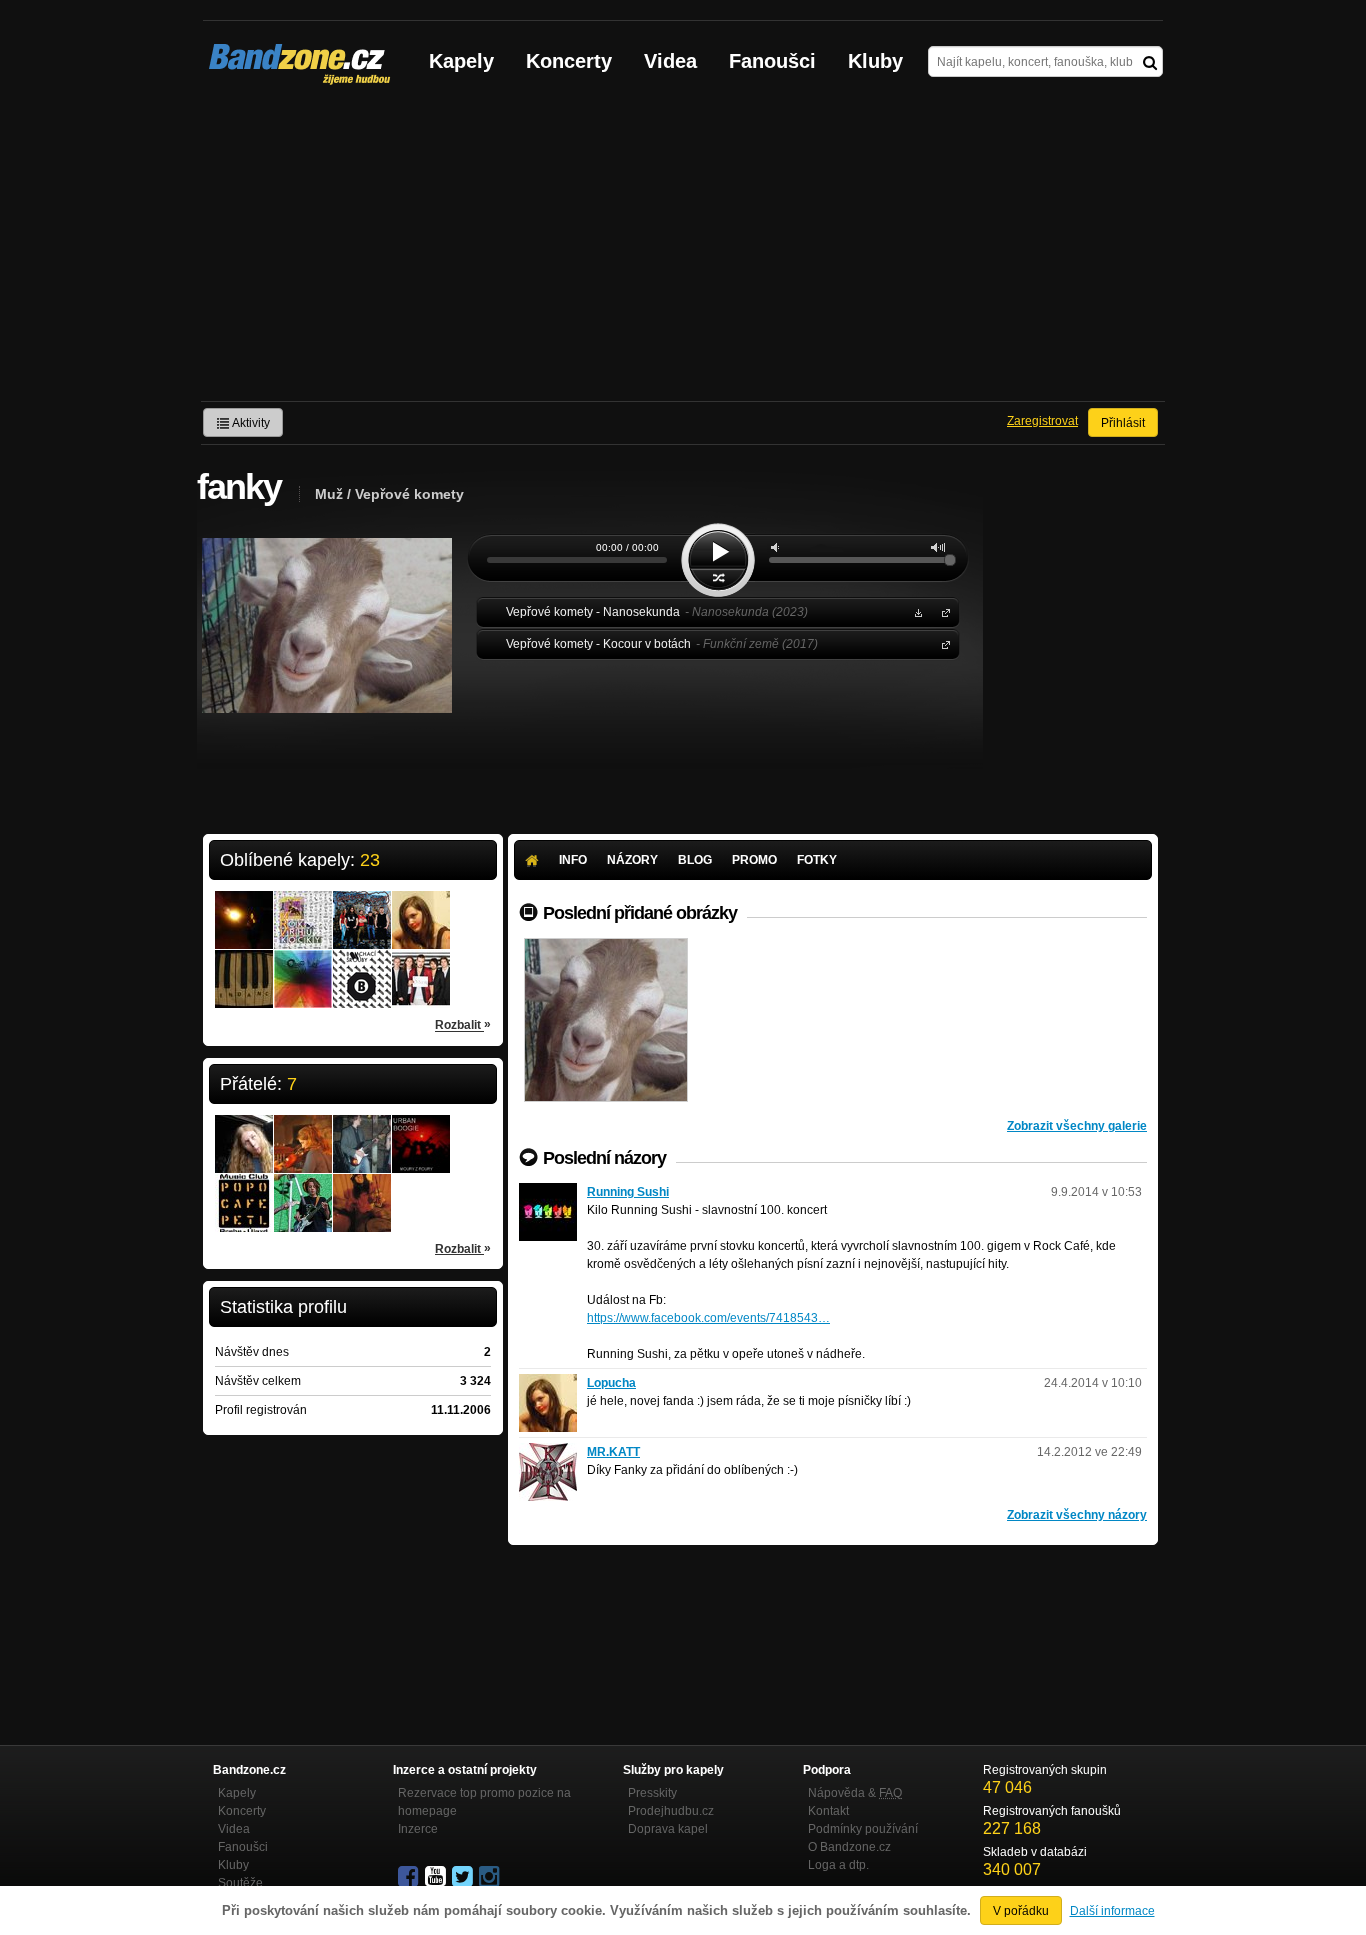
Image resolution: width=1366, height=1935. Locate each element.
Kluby (875, 61)
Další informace (1112, 1911)
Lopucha (611, 1383)
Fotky (817, 860)
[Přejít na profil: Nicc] (244, 907)
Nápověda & (855, 1793)
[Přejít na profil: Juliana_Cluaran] (303, 1131)
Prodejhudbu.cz (671, 1811)
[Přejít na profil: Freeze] (303, 1190)
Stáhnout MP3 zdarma (916, 611)
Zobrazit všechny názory (1077, 1515)
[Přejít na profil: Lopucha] (421, 907)
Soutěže (240, 1883)
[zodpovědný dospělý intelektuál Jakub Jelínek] (606, 1020)
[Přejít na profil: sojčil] (421, 1131)
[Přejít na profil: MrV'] (303, 907)
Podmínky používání (863, 1829)
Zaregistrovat (1042, 421)
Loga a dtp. (838, 1865)
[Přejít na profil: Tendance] (244, 966)
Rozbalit (463, 1024)
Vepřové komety (942, 611)
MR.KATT (613, 1452)
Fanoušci (772, 61)
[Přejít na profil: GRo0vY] (362, 1190)
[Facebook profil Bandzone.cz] (410, 1877)
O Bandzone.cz (849, 1847)
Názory (632, 860)
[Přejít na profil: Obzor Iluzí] (303, 966)
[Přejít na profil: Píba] (244, 1124)
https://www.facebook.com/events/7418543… (708, 1318)
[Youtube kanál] (437, 1877)
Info (573, 860)
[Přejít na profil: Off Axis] (421, 966)
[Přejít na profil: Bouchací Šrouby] (362, 966)
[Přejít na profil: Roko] (244, 1183)
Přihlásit (1123, 423)
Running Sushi (628, 1192)
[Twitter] (464, 1877)
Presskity (652, 1793)
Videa (670, 61)
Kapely (461, 61)
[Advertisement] (683, 251)
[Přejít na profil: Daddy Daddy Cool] (362, 1131)
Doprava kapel (668, 1829)
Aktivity (250, 423)
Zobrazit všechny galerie (1077, 1126)
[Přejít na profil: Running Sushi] (548, 1192)
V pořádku (1021, 1911)
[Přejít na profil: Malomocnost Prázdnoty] (362, 907)
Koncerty (569, 61)
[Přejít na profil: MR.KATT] (548, 1452)
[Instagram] (491, 1877)
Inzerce (418, 1829)
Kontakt (828, 1811)
